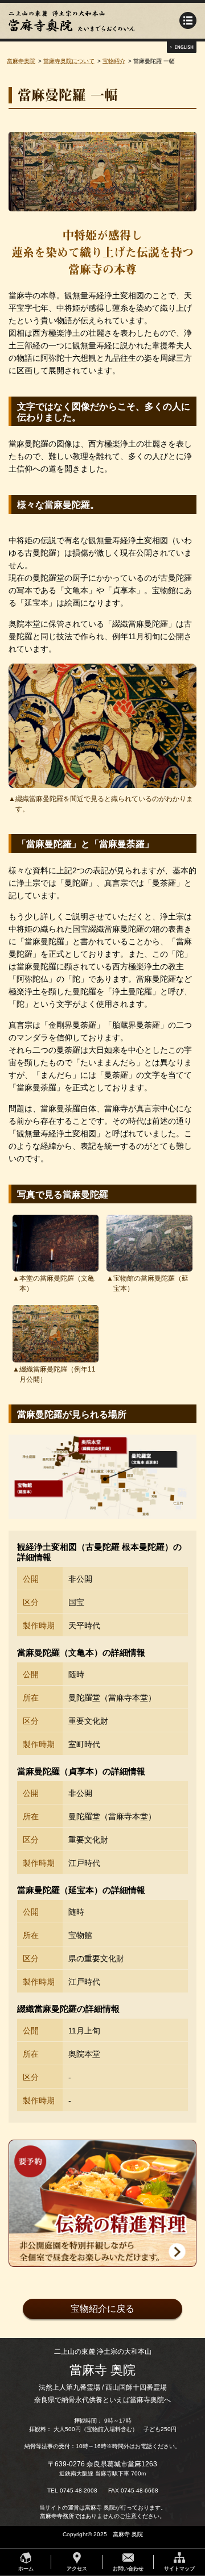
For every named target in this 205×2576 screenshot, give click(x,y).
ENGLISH (182, 47)
